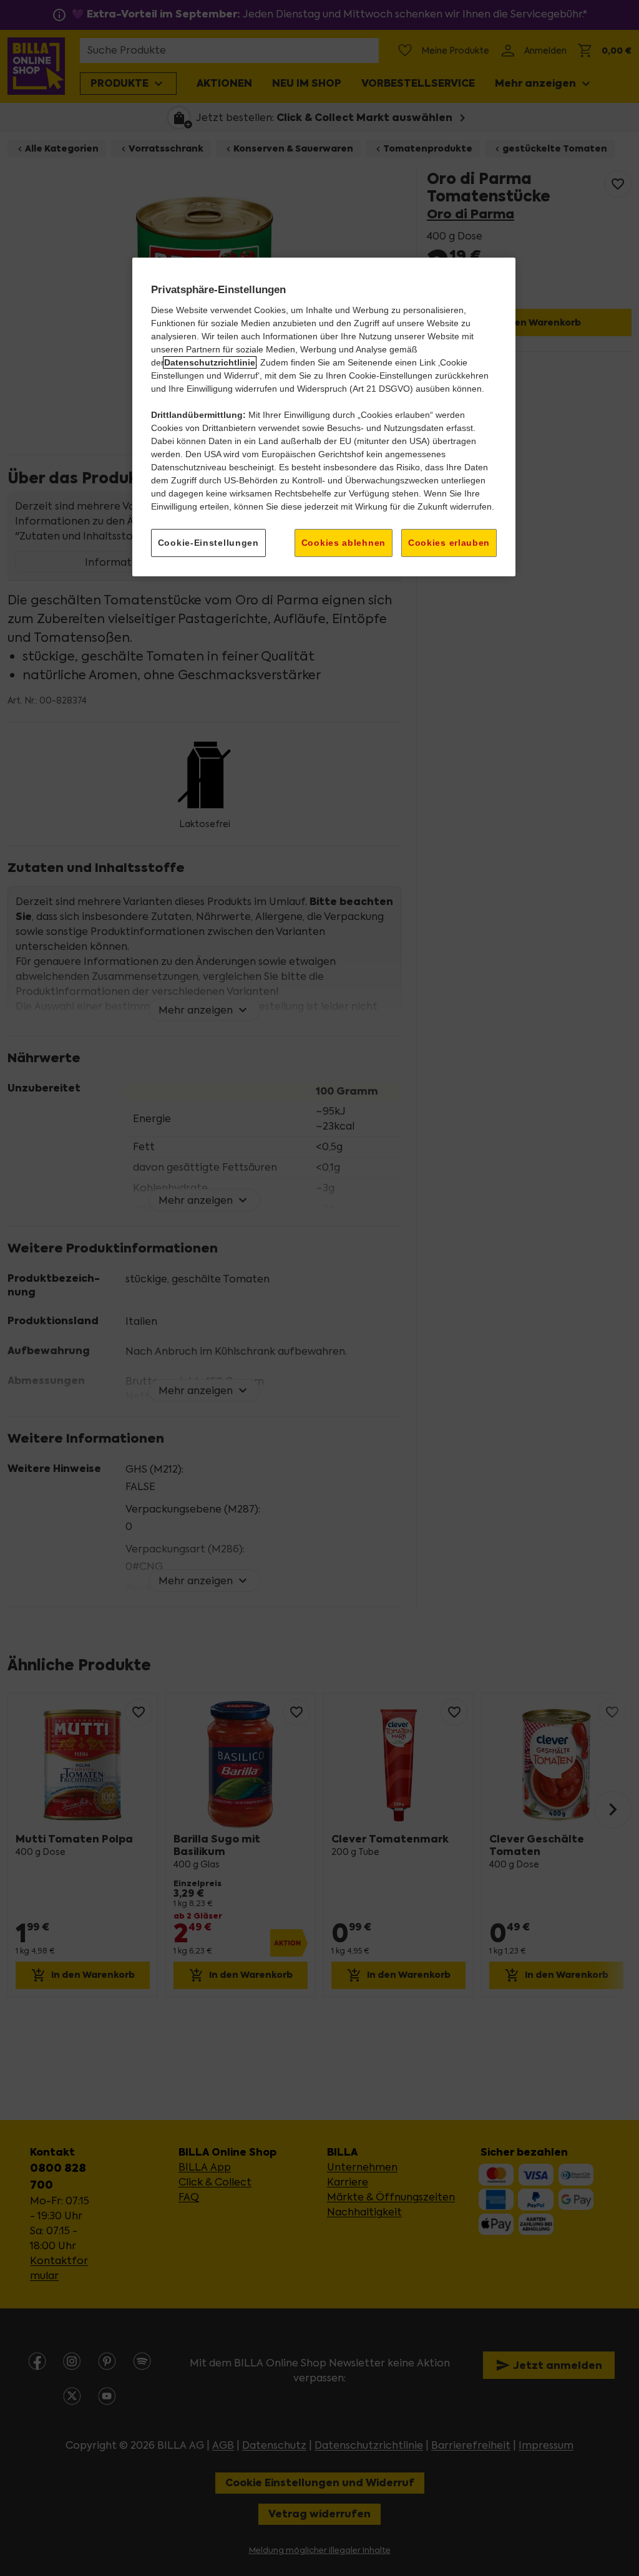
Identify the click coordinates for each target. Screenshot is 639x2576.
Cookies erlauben (449, 543)
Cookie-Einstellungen (208, 543)
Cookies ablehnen (344, 543)
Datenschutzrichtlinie (210, 362)
